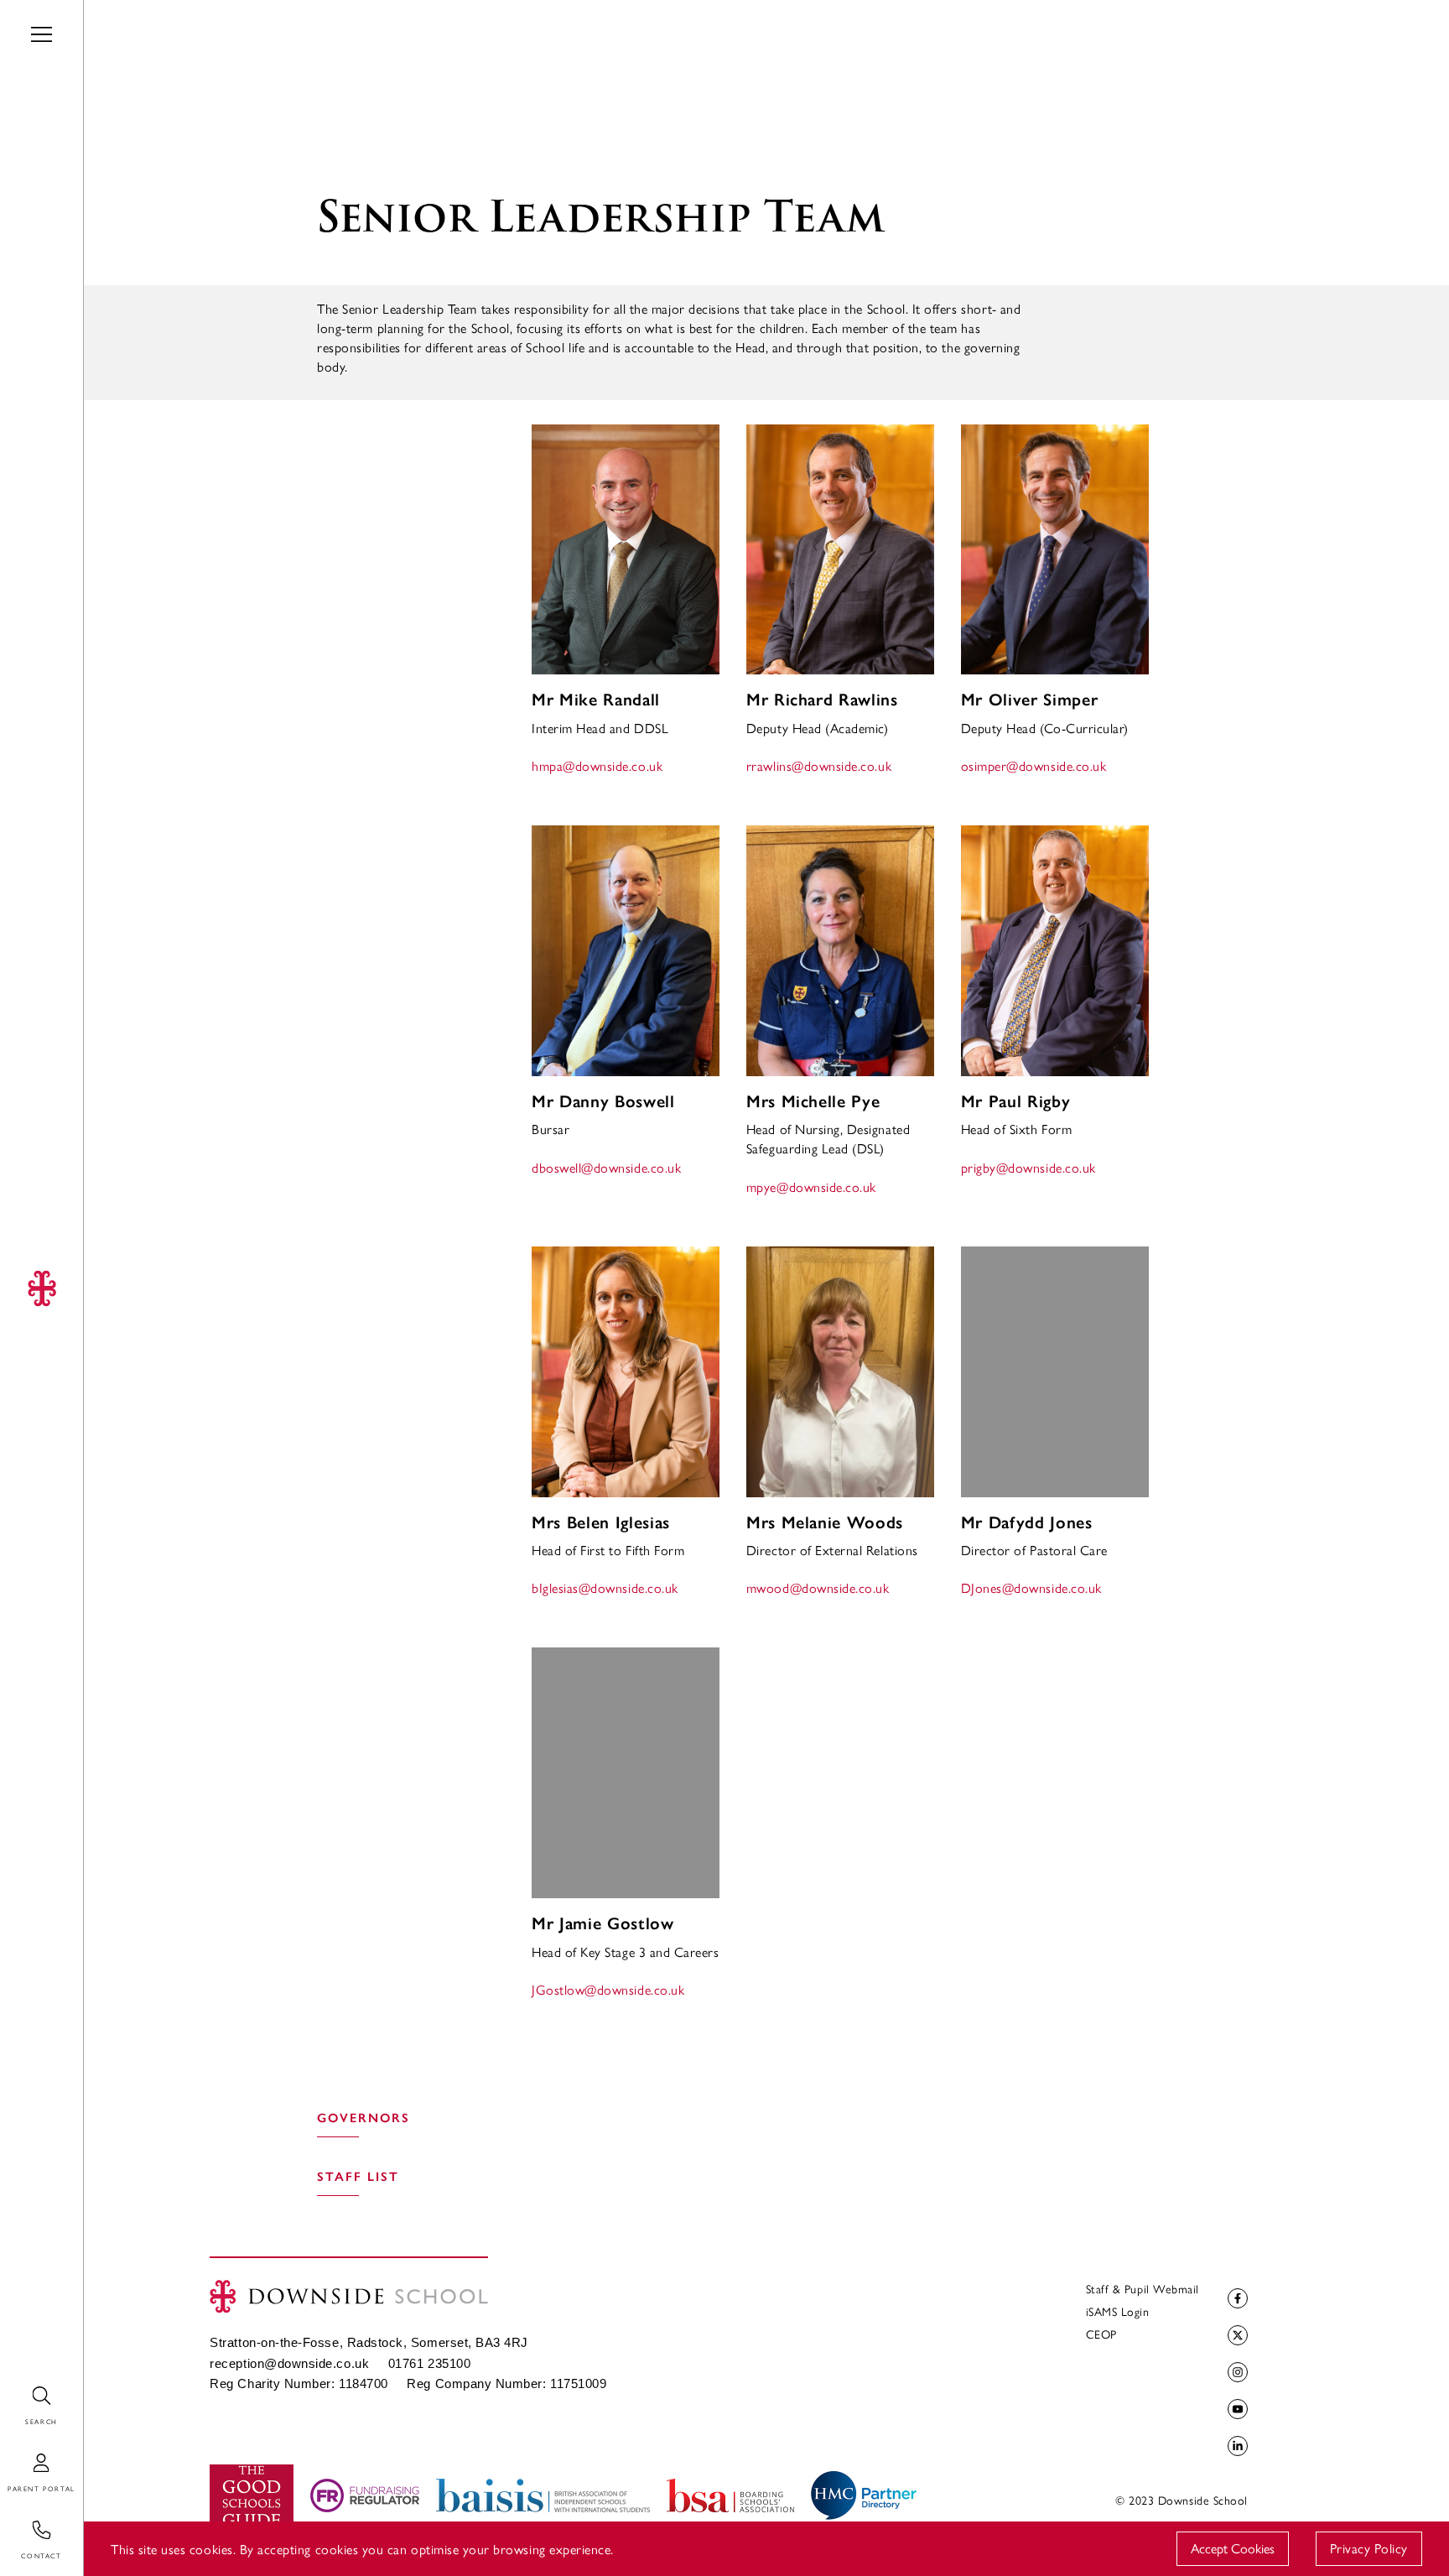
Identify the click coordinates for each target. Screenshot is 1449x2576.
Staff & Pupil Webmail (1143, 2288)
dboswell (606, 1167)
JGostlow (608, 1989)
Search (19, 2387)
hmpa (597, 765)
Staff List (358, 2177)
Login (16, 2454)
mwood (818, 1587)
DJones (1031, 1587)
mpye (811, 1187)
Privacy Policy (1369, 2548)
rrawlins (819, 765)
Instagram (1238, 2372)
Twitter (1238, 2335)
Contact (23, 2521)
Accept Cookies (1233, 2548)
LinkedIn (1238, 2446)
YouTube (1238, 2409)
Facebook (1238, 2298)
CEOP (1101, 2334)
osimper (1034, 765)
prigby (1028, 1167)
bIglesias (605, 1587)
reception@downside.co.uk (289, 2364)
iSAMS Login (1118, 2311)
